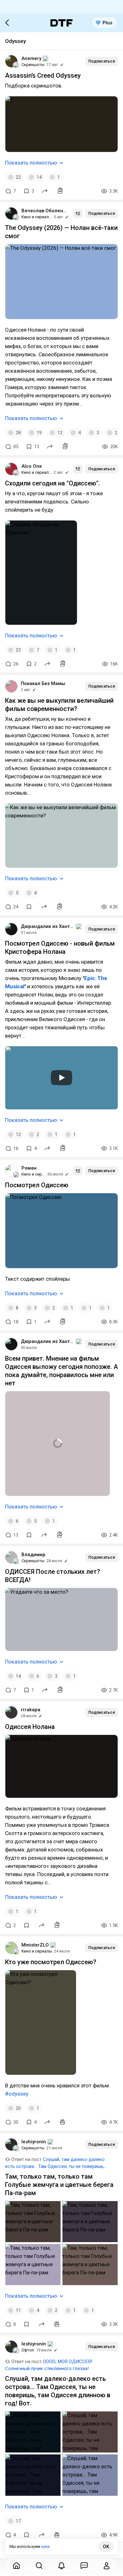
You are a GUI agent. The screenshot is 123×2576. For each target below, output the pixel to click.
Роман (29, 1168)
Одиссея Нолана (30, 1727)
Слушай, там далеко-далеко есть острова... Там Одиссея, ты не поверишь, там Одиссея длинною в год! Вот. (55, 2166)
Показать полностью (31, 163)
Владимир (33, 1555)
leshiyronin (34, 2142)
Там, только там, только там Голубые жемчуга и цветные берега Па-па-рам (59, 2185)
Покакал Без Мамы (43, 683)
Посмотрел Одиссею (37, 1185)
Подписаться (102, 61)
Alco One (32, 466)
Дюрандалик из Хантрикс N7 (48, 926)
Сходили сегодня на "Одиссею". (53, 483)
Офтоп (28, 2350)
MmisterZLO (35, 1945)
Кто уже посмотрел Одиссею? (51, 1962)
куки (45, 2546)
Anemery (31, 58)
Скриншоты (33, 65)
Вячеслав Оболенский (45, 211)
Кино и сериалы (37, 217)
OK (106, 2547)
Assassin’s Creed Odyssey (43, 75)
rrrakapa (31, 1710)
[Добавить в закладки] (29, 907)
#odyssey (17, 2094)
